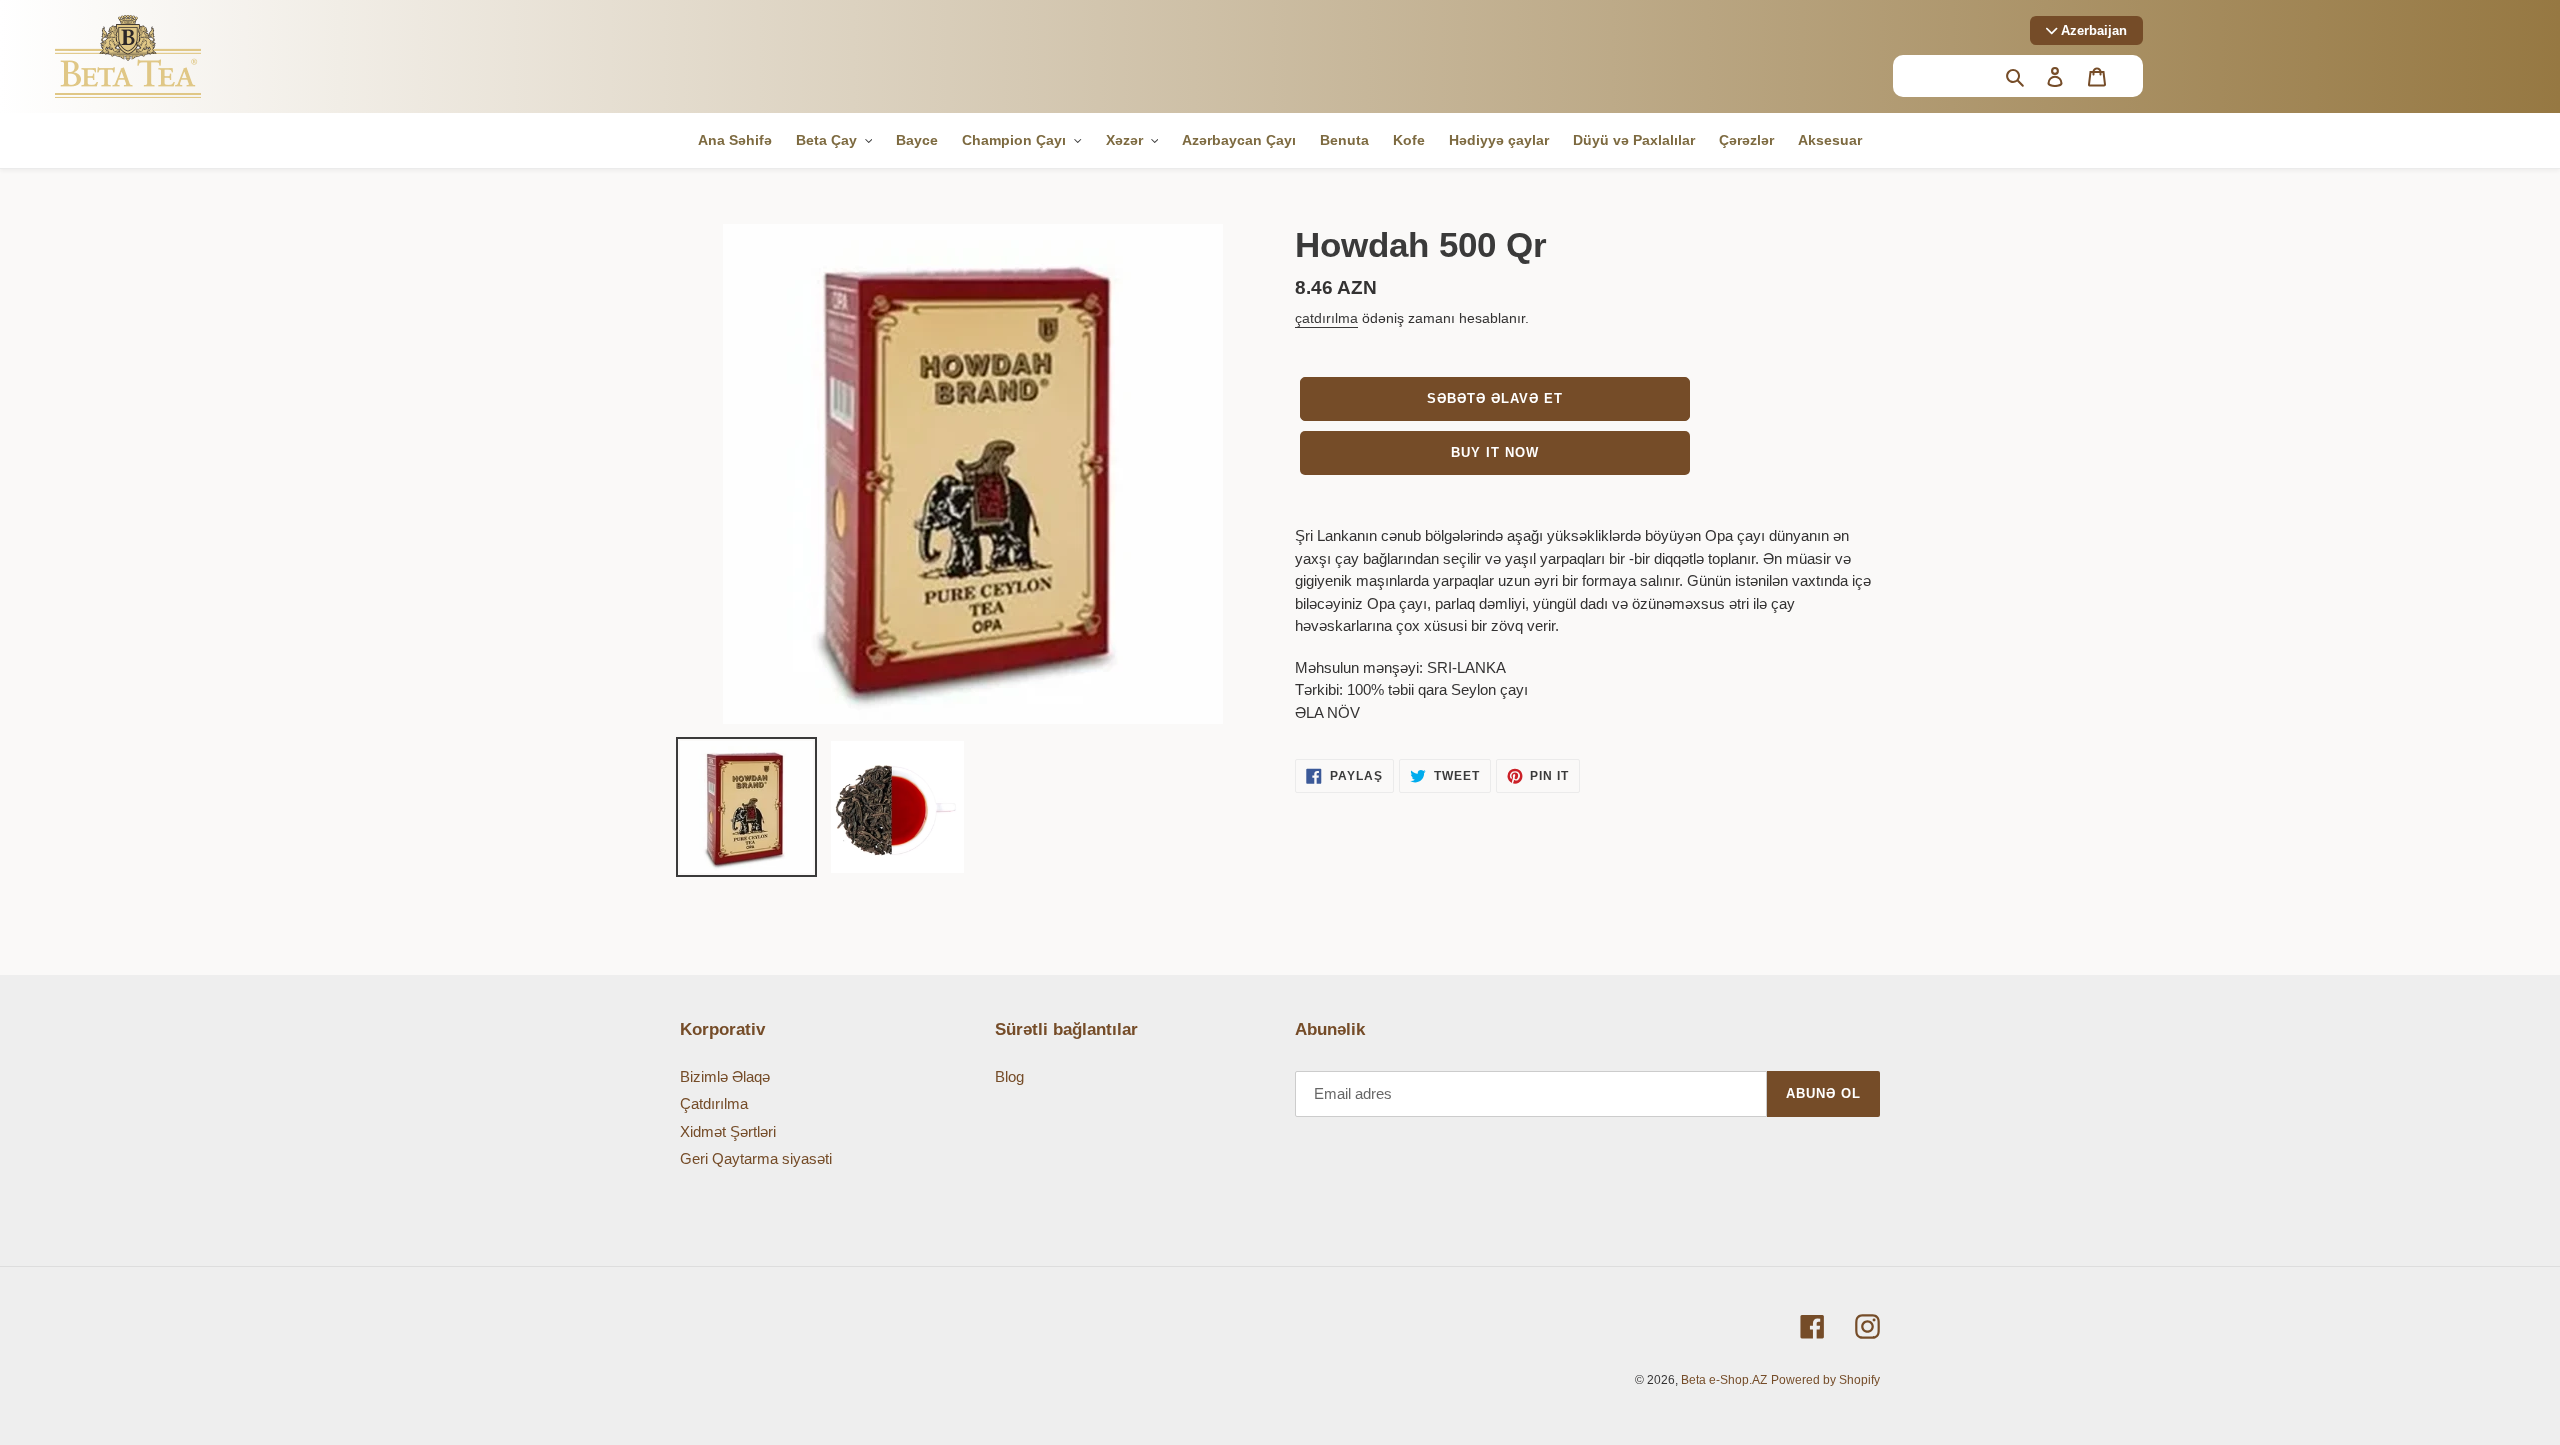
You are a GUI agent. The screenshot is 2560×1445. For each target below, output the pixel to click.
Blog (1009, 1076)
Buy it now (1495, 452)
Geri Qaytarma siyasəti (756, 1158)
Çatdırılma (714, 1103)
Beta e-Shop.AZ (1724, 1380)
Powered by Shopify (1825, 1380)
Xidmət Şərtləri (728, 1131)
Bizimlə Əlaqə (725, 1076)
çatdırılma (1326, 318)
